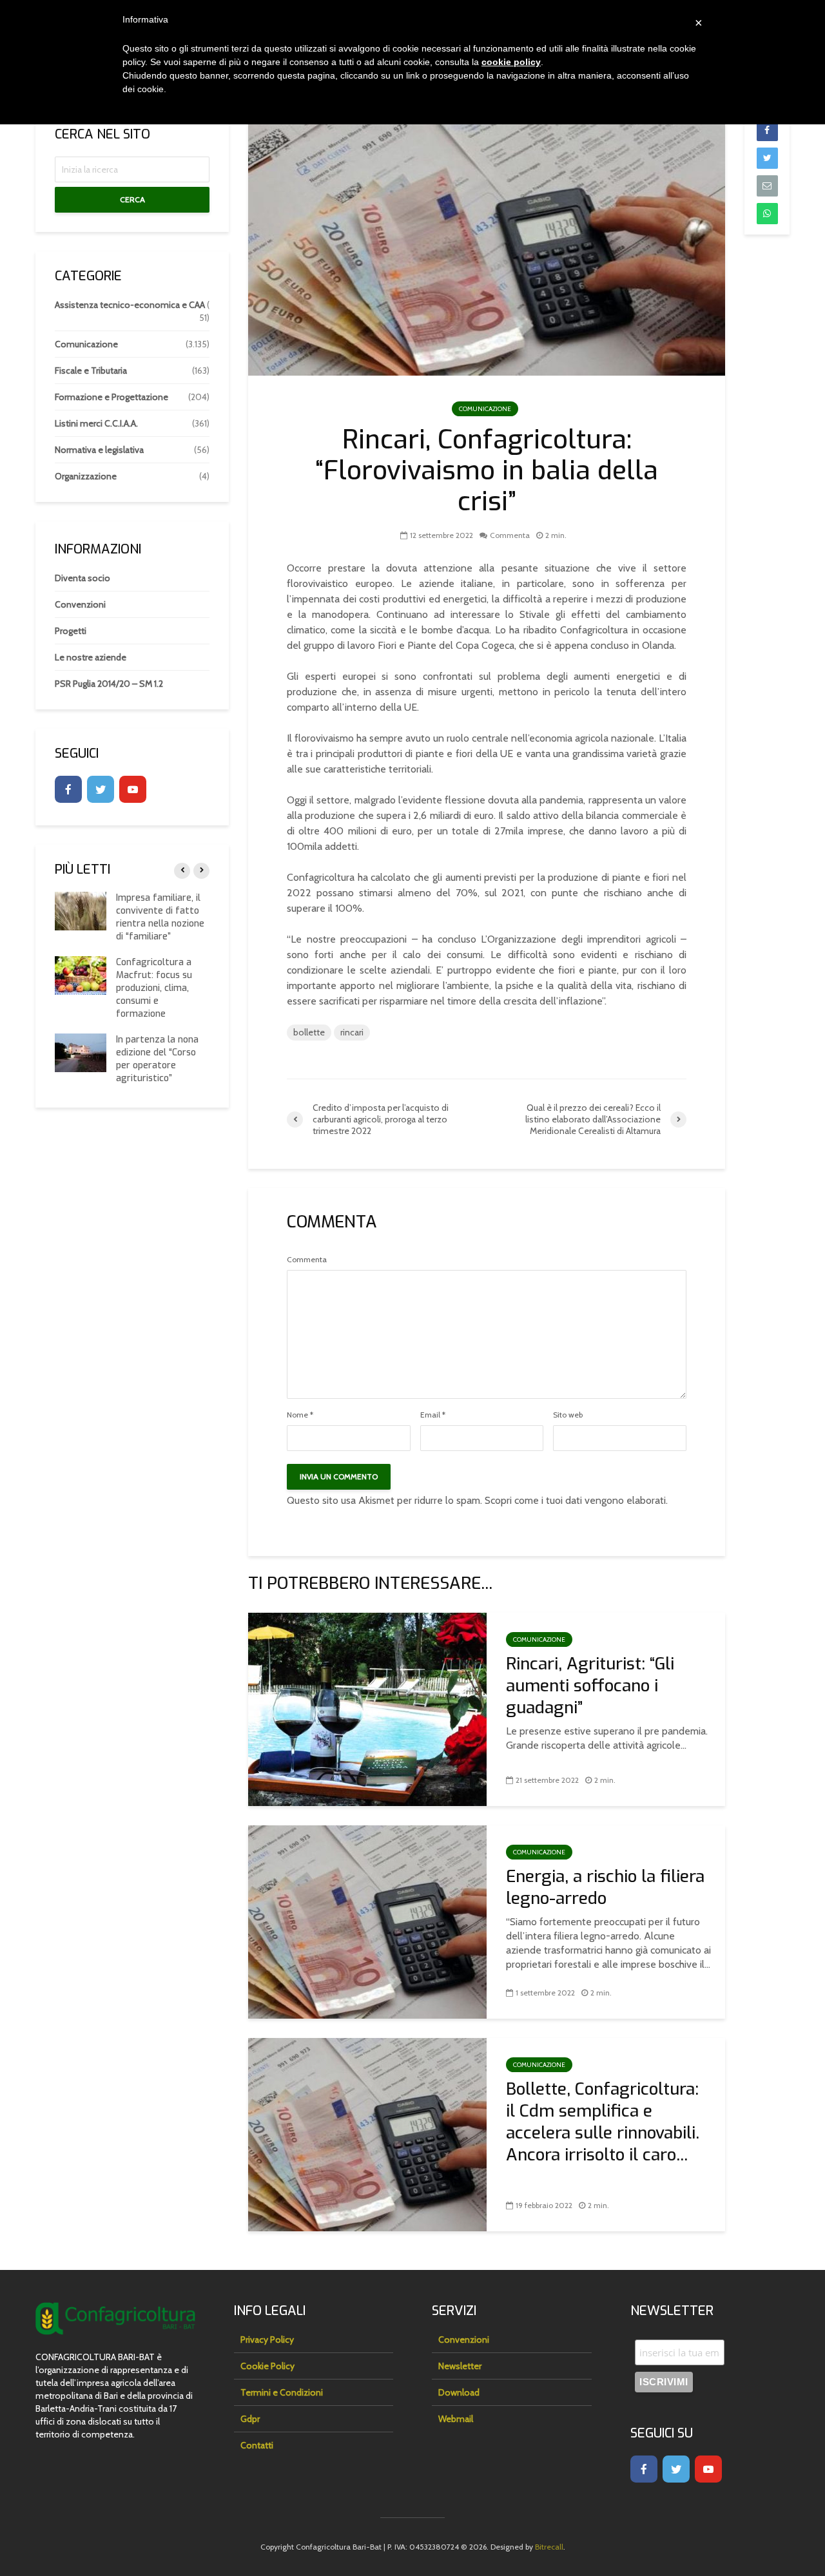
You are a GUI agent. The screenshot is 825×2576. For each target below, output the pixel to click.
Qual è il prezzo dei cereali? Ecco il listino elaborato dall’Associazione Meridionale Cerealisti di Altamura (162, 995)
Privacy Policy (267, 2340)
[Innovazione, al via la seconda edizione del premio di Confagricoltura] (81, 911)
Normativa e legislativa (99, 450)
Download (459, 2392)
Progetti (71, 631)
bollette (309, 1032)
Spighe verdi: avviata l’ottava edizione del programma (160, 1065)
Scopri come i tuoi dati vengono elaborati (575, 1500)
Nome (300, 1415)
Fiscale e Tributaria (91, 370)
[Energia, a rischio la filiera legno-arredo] (367, 1921)
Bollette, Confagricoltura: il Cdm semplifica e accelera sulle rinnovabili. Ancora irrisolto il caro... (603, 2122)
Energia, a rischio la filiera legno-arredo (605, 1888)
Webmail (456, 2419)
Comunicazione (485, 409)
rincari (352, 1032)
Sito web (568, 1415)
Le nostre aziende (91, 657)
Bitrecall (549, 2547)
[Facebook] (68, 789)
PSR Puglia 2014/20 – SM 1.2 (109, 684)
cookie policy (511, 62)
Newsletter (460, 2366)
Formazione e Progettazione (112, 397)
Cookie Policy (267, 2366)
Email (433, 1415)
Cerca (132, 199)
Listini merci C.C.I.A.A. (96, 423)
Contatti (257, 2445)
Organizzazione (86, 476)
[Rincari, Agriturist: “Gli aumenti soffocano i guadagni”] (367, 1708)
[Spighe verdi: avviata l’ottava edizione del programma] (81, 1065)
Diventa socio (82, 578)
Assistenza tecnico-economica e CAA (130, 305)
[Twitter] (101, 789)
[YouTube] (133, 789)
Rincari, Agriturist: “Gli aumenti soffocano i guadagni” (590, 1686)
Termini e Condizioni (282, 2392)
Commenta (510, 535)
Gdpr (250, 2419)
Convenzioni (80, 604)
